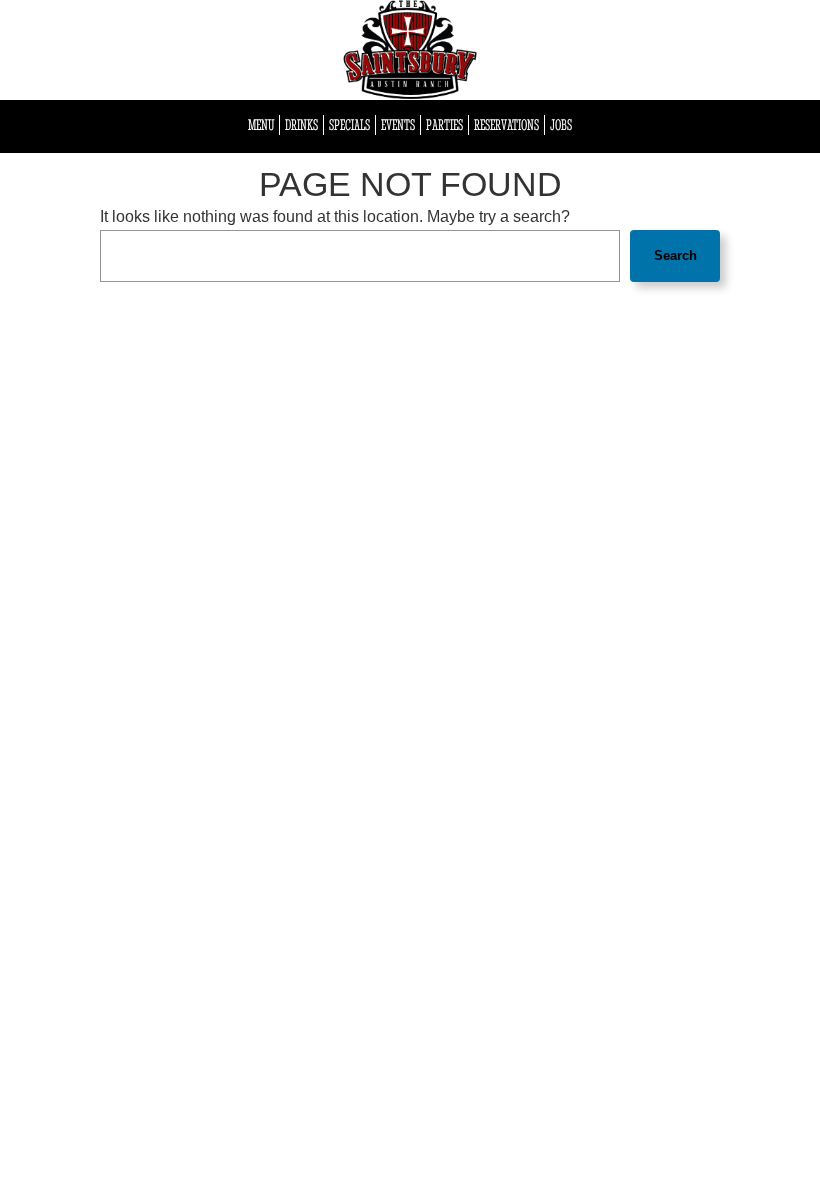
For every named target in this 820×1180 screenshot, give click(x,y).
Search (675, 255)
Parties (444, 125)
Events (398, 125)
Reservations (506, 125)
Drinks (301, 125)
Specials (349, 125)
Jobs (561, 125)
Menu (261, 125)
